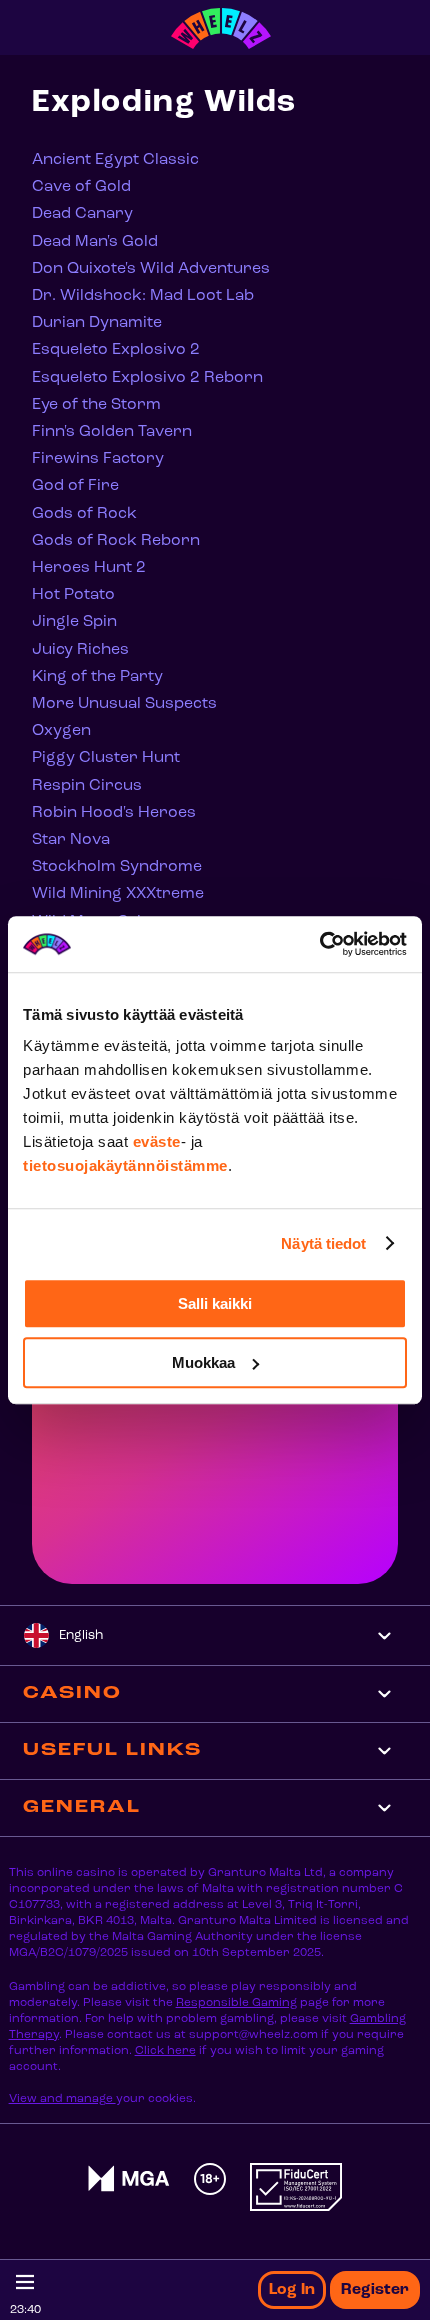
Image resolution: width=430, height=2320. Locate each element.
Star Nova (71, 840)
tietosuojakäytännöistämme (125, 1165)
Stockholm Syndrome (117, 867)
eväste (157, 1141)
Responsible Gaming (236, 2003)
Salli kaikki (215, 1303)
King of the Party (97, 677)
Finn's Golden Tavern (112, 432)
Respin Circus (87, 786)
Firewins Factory (98, 459)
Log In (292, 2290)
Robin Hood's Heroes (114, 813)
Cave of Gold (81, 187)
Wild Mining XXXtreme (118, 894)
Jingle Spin (74, 622)
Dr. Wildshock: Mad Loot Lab (143, 296)
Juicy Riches (80, 650)
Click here (165, 2051)
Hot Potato (73, 595)
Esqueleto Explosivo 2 (116, 350)
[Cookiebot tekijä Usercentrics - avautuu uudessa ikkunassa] (319, 944)
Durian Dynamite (97, 323)
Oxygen (61, 731)
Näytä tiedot (323, 1243)
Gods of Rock (84, 514)
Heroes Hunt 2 (89, 568)
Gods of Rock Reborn (116, 541)
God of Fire (75, 486)
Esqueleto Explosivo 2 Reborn (147, 378)
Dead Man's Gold (95, 242)
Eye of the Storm (96, 405)
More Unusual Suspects (124, 704)
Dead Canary (82, 214)
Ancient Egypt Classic (115, 160)
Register (375, 2290)
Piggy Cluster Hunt (106, 758)
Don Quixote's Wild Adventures (151, 269)
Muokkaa (203, 1362)
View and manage (62, 2099)
